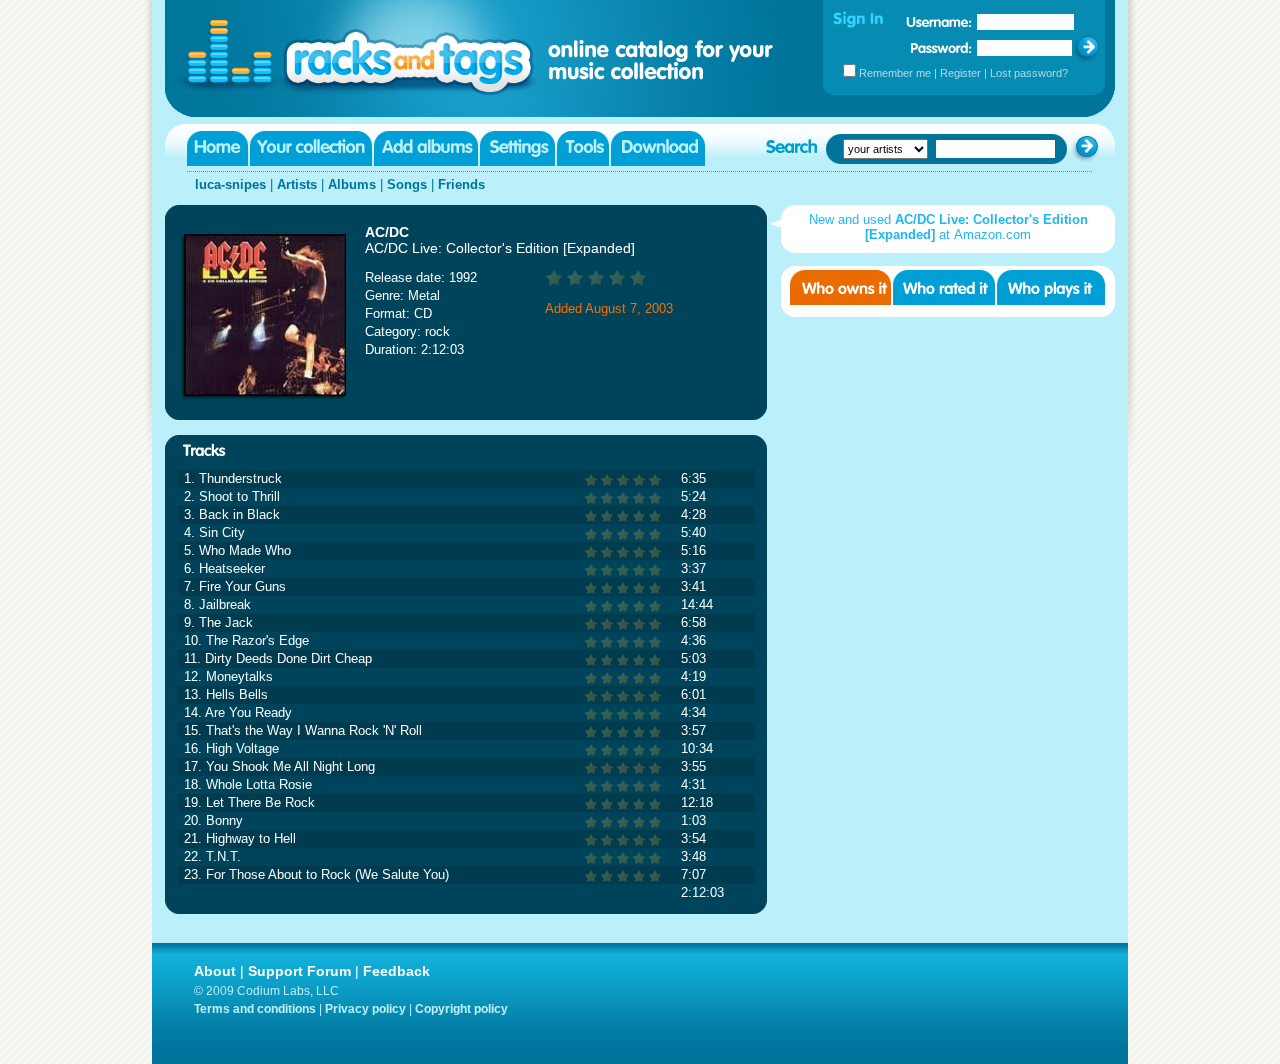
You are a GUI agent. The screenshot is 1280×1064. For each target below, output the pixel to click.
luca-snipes (230, 184)
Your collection (311, 148)
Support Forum (299, 971)
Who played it (1051, 287)
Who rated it (944, 287)
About (215, 971)
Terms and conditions (255, 1009)
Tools (583, 148)
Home (217, 148)
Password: (941, 47)
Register (960, 73)
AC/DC (387, 232)
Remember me (895, 73)
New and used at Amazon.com (948, 227)
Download (658, 148)
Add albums (426, 148)
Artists (297, 184)
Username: (939, 22)
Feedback (396, 971)
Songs (407, 184)
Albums (352, 184)
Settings (517, 148)
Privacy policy (365, 1009)
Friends (461, 184)
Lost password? (1029, 73)
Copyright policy (461, 1009)
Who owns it (840, 287)
